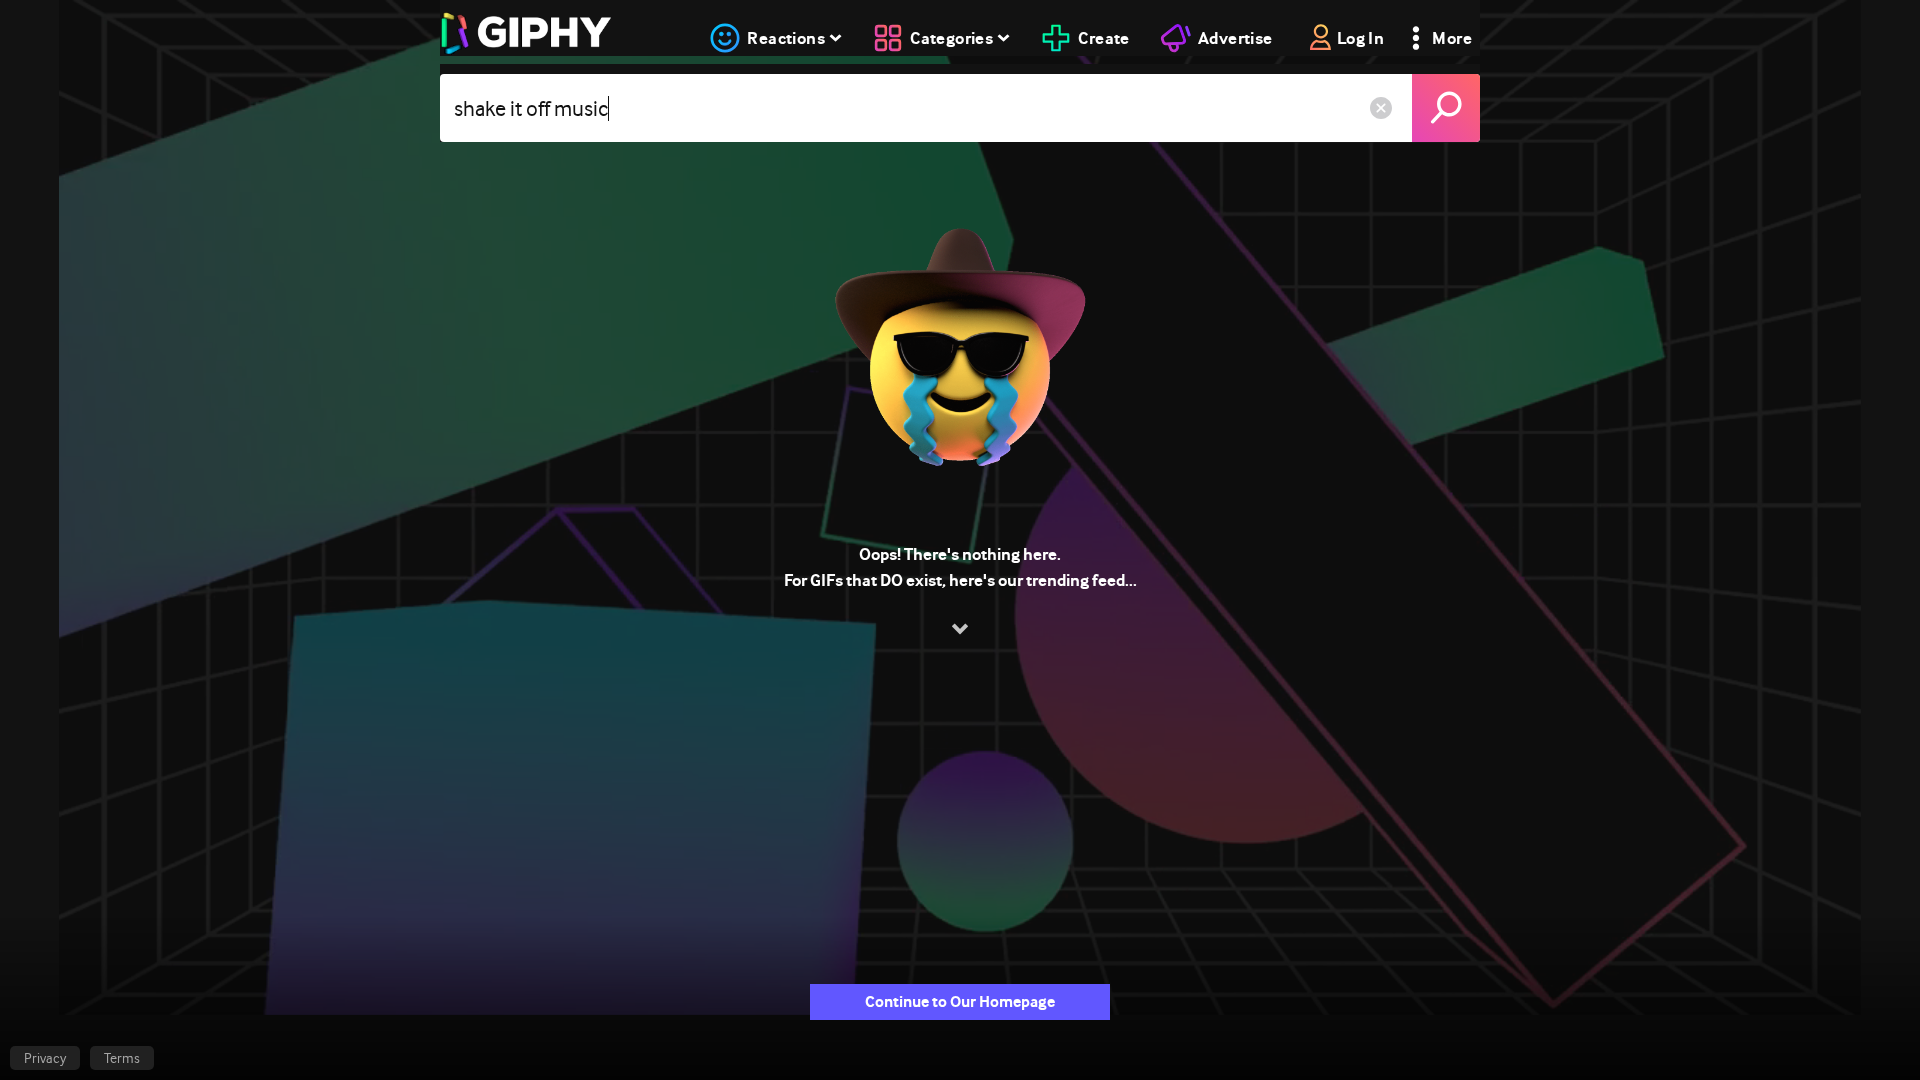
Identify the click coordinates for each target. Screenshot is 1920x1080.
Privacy (45, 1058)
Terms (122, 1058)
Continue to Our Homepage (960, 1001)
